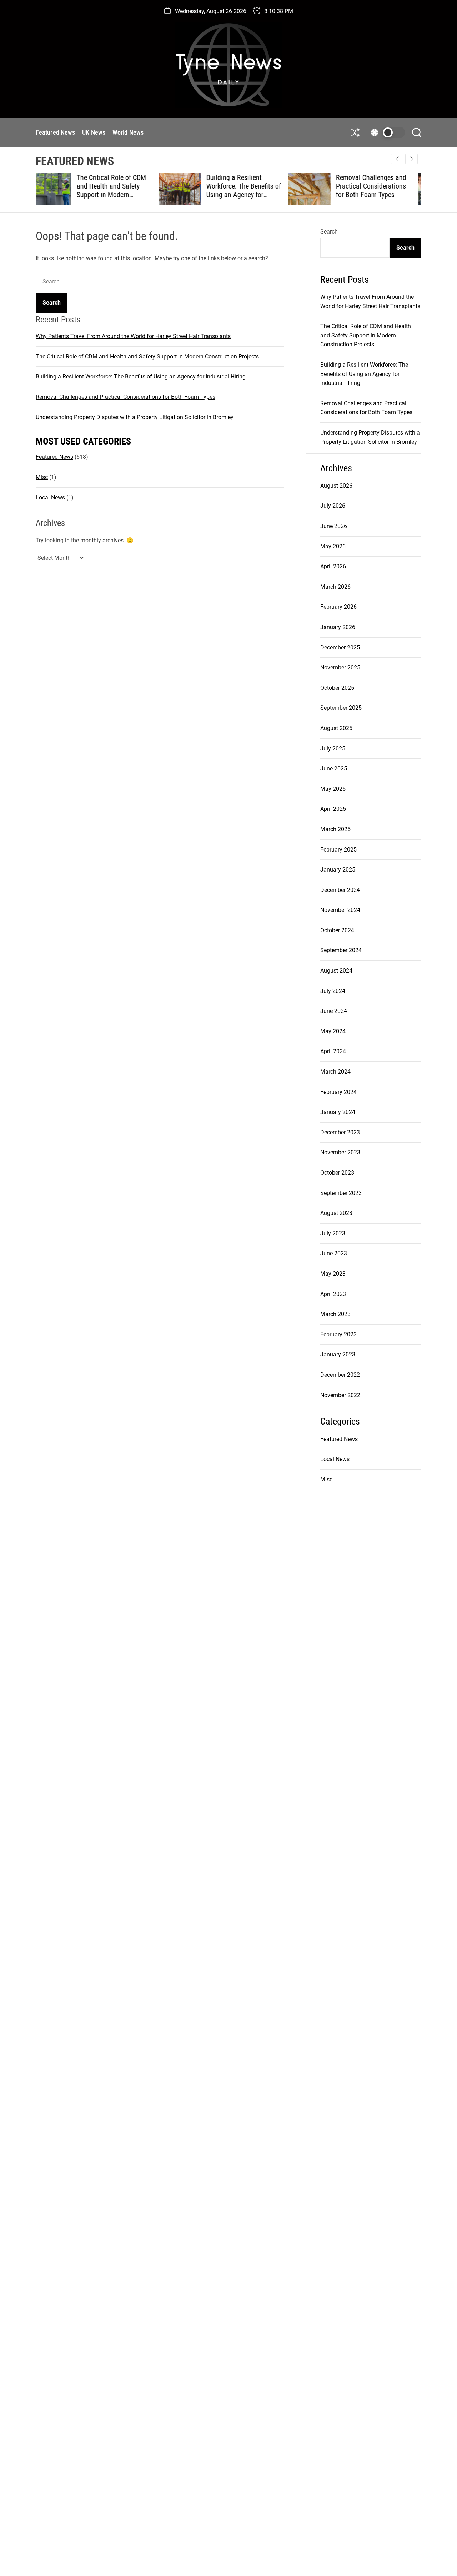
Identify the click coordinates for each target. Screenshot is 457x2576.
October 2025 (337, 688)
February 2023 (338, 1334)
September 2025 (341, 708)
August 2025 (336, 728)
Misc (42, 477)
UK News (94, 132)
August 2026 (336, 486)
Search (329, 232)
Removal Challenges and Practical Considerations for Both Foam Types (248, 186)
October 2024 (337, 930)
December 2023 (340, 1132)
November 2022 (340, 1395)
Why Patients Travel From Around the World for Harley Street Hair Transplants (133, 336)
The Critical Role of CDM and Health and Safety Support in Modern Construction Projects (147, 356)
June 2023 (334, 1253)
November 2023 (340, 1152)
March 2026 (335, 587)
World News (128, 132)
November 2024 (340, 910)
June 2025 (334, 769)
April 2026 (333, 566)
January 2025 (338, 870)
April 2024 (333, 1051)
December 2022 (340, 1375)
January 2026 (338, 627)
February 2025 (338, 850)
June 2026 (334, 526)
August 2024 (336, 971)
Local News (50, 497)
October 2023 (337, 1173)
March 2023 (335, 1314)
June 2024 (334, 1011)
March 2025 (335, 829)
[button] (411, 159)
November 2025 (340, 667)
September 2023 (341, 1193)
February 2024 (338, 1092)
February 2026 (338, 607)
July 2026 (333, 506)
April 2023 (333, 1294)
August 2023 (336, 1213)
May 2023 (333, 1274)
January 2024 (338, 1112)
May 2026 (333, 546)
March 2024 (335, 1072)
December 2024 (340, 890)
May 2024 (333, 1031)
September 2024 (341, 950)
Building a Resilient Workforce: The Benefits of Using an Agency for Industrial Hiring (120, 190)
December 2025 (340, 647)
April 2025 (333, 809)
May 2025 (333, 789)
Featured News (55, 132)
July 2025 (333, 749)
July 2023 (333, 1233)
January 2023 (338, 1354)
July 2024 (333, 991)
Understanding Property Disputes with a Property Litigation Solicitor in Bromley (377, 190)
